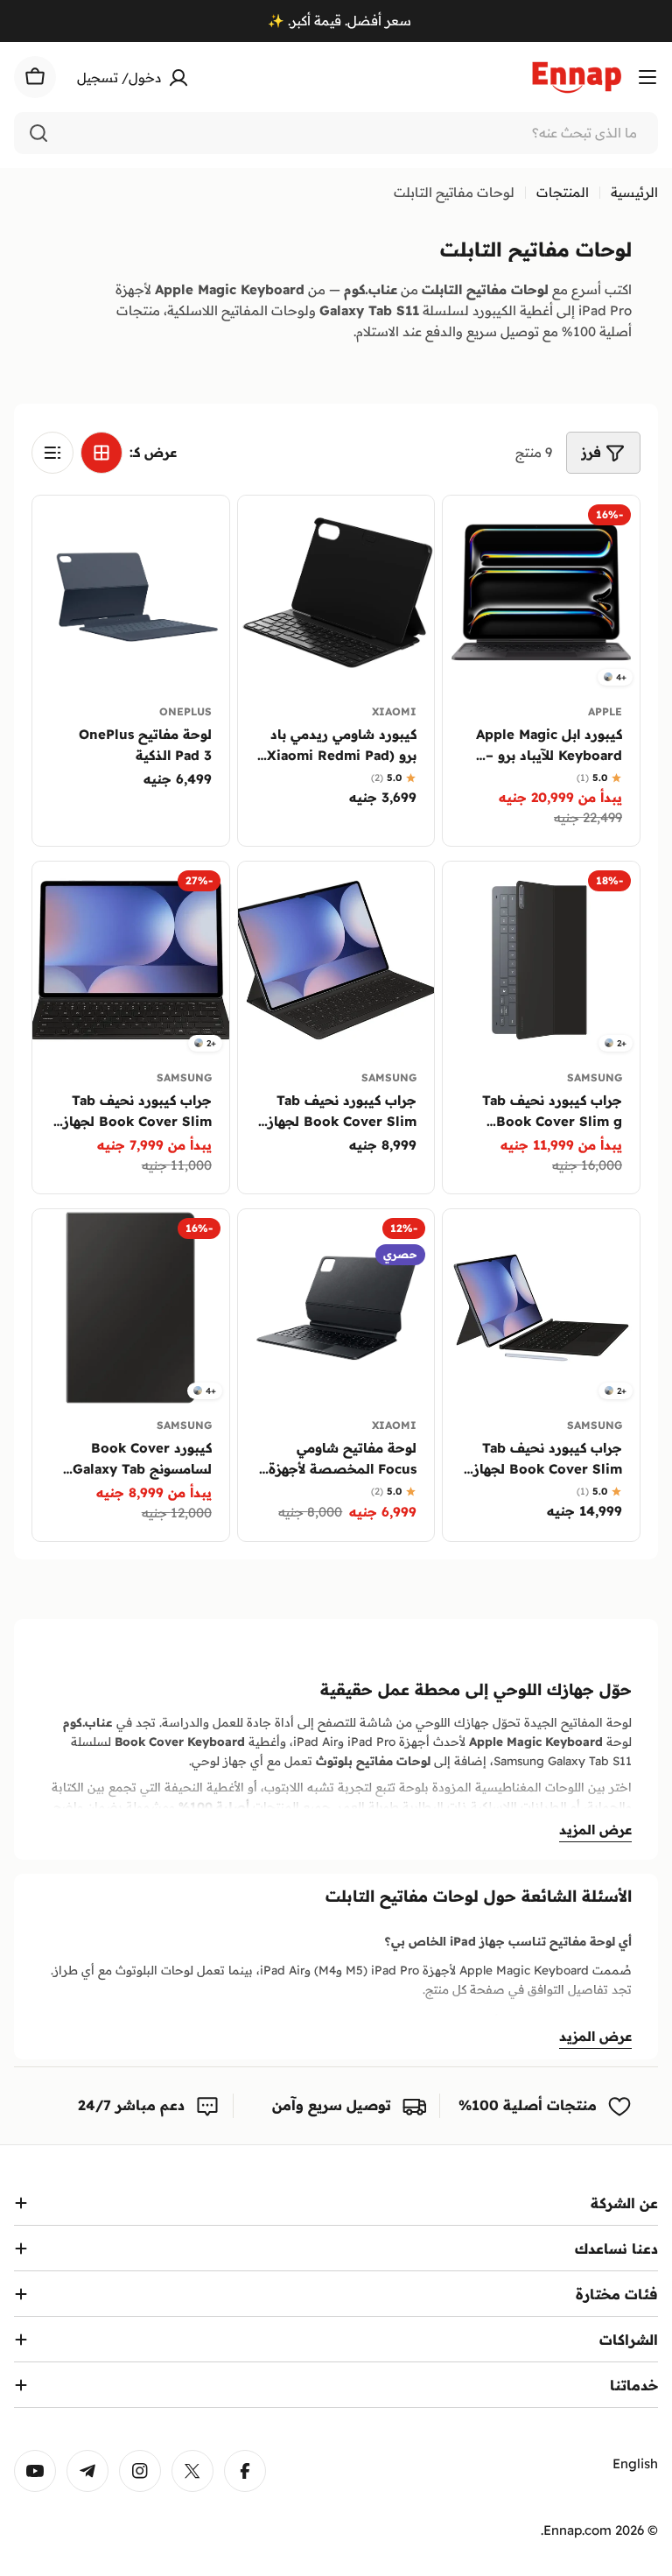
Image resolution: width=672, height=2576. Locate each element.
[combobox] (336, 133)
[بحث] (38, 133)
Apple (605, 711)
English (635, 2463)
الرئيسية (634, 192)
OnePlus (185, 711)
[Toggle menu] (647, 77)
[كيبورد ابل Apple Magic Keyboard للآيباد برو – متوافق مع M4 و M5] (541, 594)
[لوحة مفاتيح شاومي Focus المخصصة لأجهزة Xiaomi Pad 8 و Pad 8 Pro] (336, 1308)
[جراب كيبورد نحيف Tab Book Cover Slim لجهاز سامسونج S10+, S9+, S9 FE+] (131, 960)
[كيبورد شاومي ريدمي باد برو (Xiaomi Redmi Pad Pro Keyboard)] (336, 594)
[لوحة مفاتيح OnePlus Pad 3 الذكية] (131, 594)
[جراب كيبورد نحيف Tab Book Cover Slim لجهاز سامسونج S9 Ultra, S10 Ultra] (336, 960)
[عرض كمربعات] (101, 453)
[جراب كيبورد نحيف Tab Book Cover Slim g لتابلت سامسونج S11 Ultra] (541, 960)
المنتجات (563, 192)
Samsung (595, 1077)
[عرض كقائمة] (52, 453)
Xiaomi (394, 711)
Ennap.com (577, 2530)
